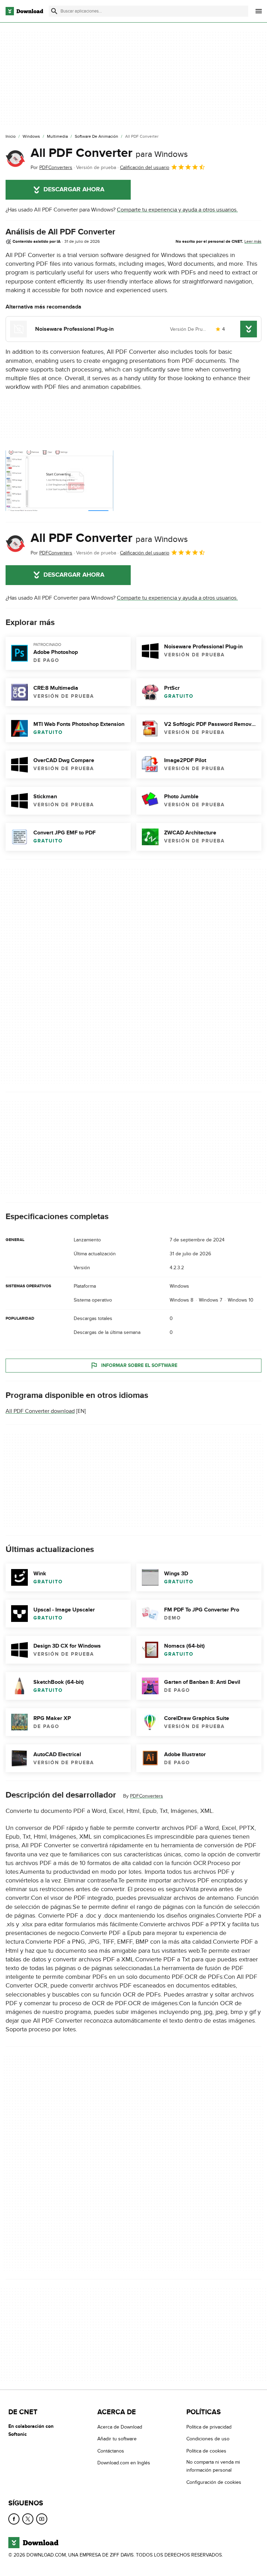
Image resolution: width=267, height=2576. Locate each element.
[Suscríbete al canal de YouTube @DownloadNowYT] (42, 2519)
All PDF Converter (109, 153)
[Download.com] (24, 11)
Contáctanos (111, 2451)
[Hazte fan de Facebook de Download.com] (14, 2519)
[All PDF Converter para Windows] (15, 159)
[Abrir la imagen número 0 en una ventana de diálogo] (59, 481)
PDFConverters (147, 1796)
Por (51, 167)
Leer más (253, 241)
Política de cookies (206, 2451)
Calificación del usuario (145, 167)
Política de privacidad (209, 2427)
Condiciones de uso (208, 2439)
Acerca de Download (120, 2427)
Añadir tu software (117, 2439)
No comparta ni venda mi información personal (213, 2466)
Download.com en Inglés (124, 2463)
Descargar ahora (74, 190)
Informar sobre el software (139, 1365)
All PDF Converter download (40, 1411)
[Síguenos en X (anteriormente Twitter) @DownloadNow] (28, 2519)
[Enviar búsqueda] (54, 11)
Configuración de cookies (214, 2482)
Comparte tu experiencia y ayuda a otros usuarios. (177, 210)
